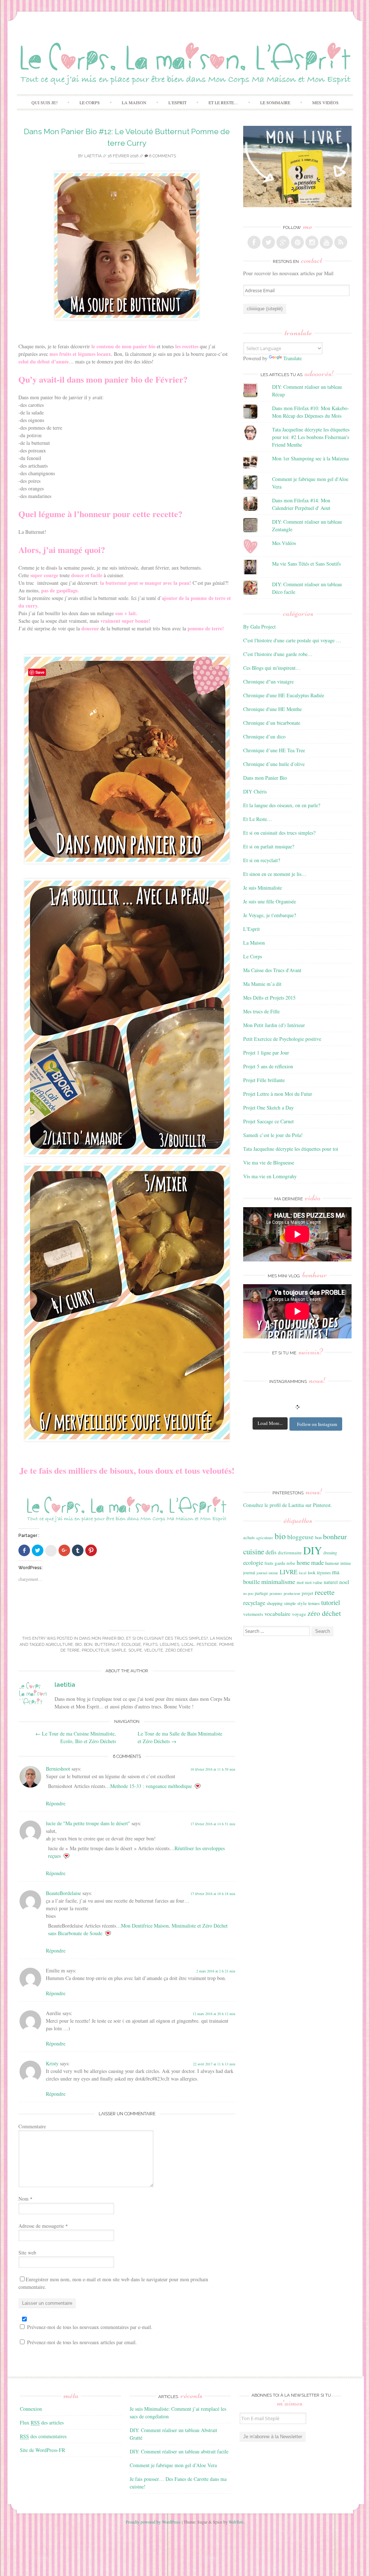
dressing (330, 1553)
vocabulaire (277, 1614)
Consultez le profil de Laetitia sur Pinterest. (288, 1505)
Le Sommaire (275, 102)
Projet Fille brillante (264, 1080)
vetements (253, 1614)
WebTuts (236, 2522)
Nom (25, 2199)
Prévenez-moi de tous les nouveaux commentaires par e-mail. (90, 2327)
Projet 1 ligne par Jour (266, 1053)
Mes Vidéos (325, 102)
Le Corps (90, 102)
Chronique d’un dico (264, 736)
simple (119, 1650)
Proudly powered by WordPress (153, 2522)
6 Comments (162, 156)
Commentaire (32, 2126)
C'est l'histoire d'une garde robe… (278, 654)
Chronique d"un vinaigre (268, 682)
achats (249, 1537)
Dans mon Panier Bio (102, 1638)
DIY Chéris (255, 791)
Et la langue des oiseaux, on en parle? (282, 805)
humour (332, 1563)
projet (307, 1593)
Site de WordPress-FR (42, 2450)
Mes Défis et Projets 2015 (269, 998)
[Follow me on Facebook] (254, 242)
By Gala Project (259, 627)
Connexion (31, 2409)
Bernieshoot (58, 1769)
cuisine (254, 1551)
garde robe (285, 1563)
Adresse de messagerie (43, 2226)
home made (310, 1562)
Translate (292, 358)
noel (344, 1582)
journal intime (267, 1573)
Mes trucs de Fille (261, 1011)
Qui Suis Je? (44, 102)
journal (249, 1573)
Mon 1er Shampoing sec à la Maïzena (310, 458)
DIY (313, 1550)
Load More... (270, 1423)
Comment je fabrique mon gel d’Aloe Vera (173, 2465)
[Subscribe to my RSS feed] (341, 242)
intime (346, 1563)
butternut (107, 1645)
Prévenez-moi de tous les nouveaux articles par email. (82, 2342)
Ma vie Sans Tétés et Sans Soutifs (306, 564)
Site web (27, 2253)
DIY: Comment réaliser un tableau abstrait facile (179, 2451)
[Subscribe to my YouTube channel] (326, 242)
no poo (248, 1593)
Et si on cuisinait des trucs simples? (167, 1638)
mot (300, 1582)
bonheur (335, 1536)
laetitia (93, 156)
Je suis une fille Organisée (270, 901)
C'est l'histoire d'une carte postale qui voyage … (292, 640)
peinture (276, 1593)
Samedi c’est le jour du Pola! (273, 1135)
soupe (135, 1650)
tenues (314, 1603)
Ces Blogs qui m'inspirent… (272, 668)
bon (88, 1645)
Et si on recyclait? (262, 860)
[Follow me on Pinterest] (297, 242)
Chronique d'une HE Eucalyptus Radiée (284, 695)
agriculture (59, 1645)
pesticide (207, 1645)
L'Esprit (251, 929)
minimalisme (278, 1581)
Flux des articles (42, 2422)
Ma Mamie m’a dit (262, 984)
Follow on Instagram (317, 1424)
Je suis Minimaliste (263, 888)
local (188, 1645)
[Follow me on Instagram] (312, 242)
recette (325, 1592)
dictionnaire (290, 1553)
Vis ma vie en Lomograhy (270, 1176)
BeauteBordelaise (63, 1893)
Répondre (56, 1803)
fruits (150, 1645)
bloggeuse (300, 1537)
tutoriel (331, 1602)
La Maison (134, 102)
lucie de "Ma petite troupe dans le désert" (88, 1823)
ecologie (131, 1645)
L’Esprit (177, 102)
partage (261, 1593)
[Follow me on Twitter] (268, 242)
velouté (154, 1650)
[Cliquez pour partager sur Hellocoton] (51, 1551)
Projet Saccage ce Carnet (268, 1121)
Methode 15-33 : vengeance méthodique (151, 1786)
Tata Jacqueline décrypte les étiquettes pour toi (291, 1149)
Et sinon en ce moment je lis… (275, 874)
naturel (331, 1582)
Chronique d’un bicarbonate (272, 723)
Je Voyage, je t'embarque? (270, 915)
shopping (275, 1603)
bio (78, 1645)
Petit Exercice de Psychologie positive (282, 1039)
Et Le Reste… (223, 102)
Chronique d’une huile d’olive (274, 764)
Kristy (52, 2063)
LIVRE (289, 1572)
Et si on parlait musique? (269, 846)
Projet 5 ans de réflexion (268, 1066)
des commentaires (43, 2436)
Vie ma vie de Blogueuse (269, 1163)
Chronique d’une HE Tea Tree (274, 750)
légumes (169, 1645)
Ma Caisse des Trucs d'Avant (272, 970)
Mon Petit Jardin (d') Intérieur (274, 1025)
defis (271, 1552)
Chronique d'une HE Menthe (272, 709)
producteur (95, 1650)
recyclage (254, 1603)
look (312, 1572)
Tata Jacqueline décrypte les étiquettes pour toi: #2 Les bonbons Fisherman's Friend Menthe (311, 437)
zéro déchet (179, 1650)
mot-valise (314, 1582)
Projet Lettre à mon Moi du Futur (278, 1094)
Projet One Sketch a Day (268, 1108)
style (302, 1603)
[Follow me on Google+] (283, 242)
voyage (299, 1614)
